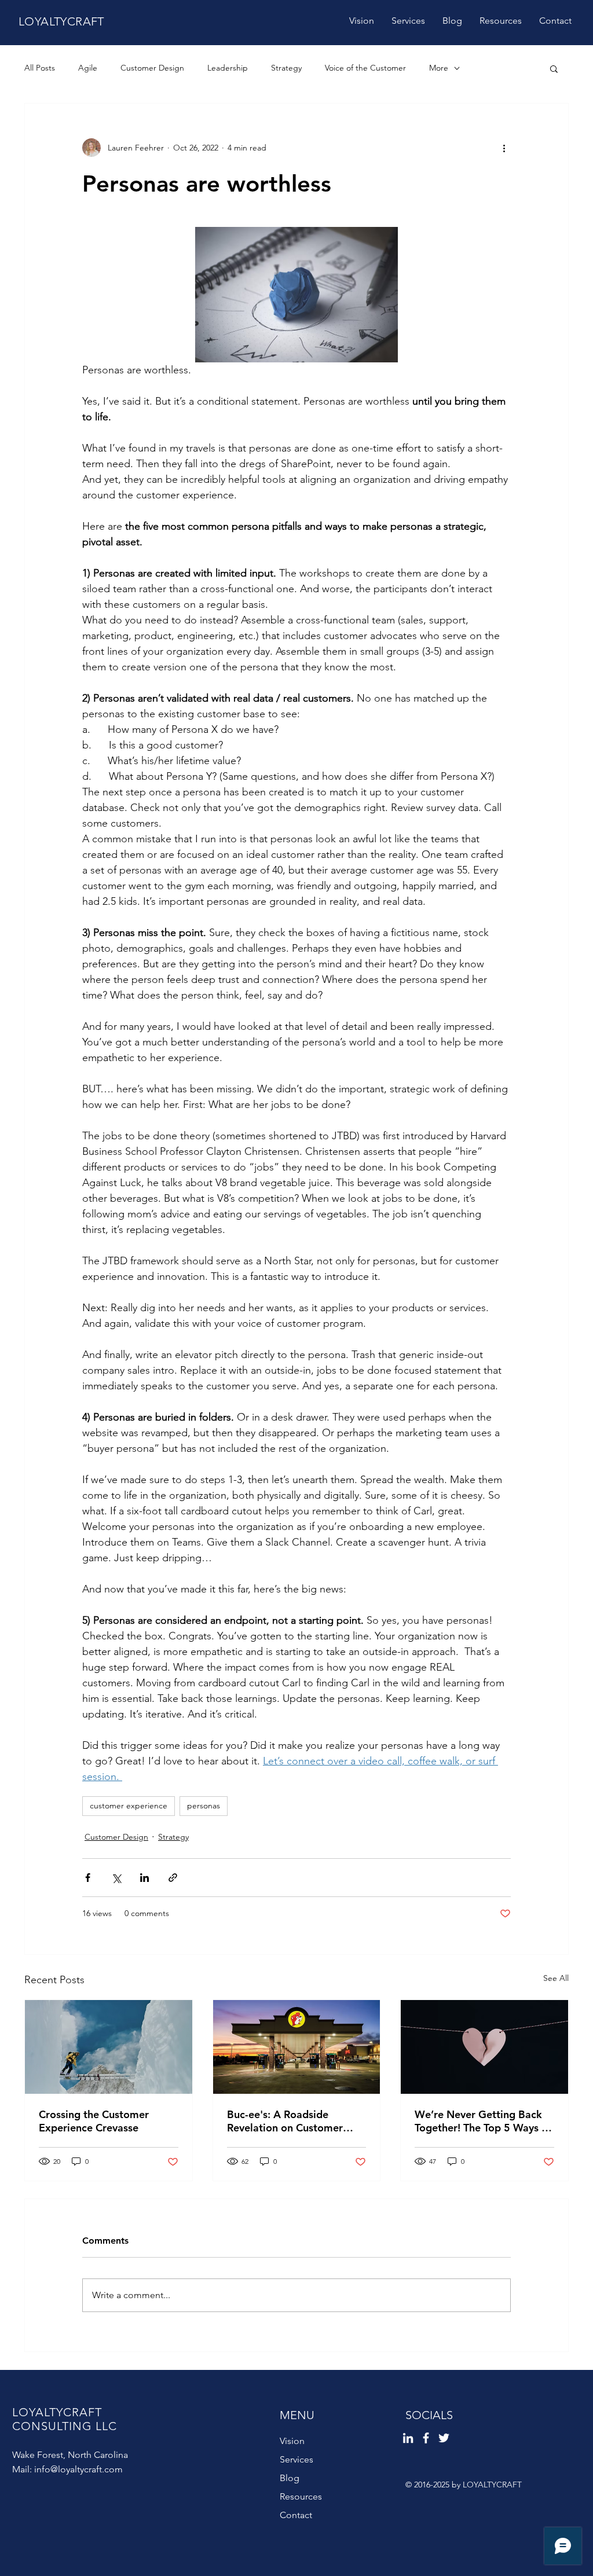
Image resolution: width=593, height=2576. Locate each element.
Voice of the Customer (365, 68)
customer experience (129, 1806)
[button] (554, 68)
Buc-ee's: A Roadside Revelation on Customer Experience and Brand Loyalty (285, 2121)
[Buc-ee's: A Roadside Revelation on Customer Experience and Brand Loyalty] (297, 2047)
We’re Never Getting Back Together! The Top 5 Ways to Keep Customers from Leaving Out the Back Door (483, 2121)
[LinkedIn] (408, 2438)
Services (296, 2459)
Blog (290, 2478)
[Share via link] (173, 1878)
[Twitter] (444, 2438)
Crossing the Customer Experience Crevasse (94, 2121)
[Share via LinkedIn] (144, 1878)
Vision (292, 2441)
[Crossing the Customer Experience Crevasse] (109, 2047)
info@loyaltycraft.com (78, 2469)
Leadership (228, 68)
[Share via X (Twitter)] (116, 1878)
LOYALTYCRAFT (61, 21)
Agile (88, 68)
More (439, 68)
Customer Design (152, 68)
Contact (296, 2515)
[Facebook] (426, 2438)
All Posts (40, 68)
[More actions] (504, 148)
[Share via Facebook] (88, 1878)
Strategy (286, 68)
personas (204, 1806)
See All (556, 1978)
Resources (301, 2496)
